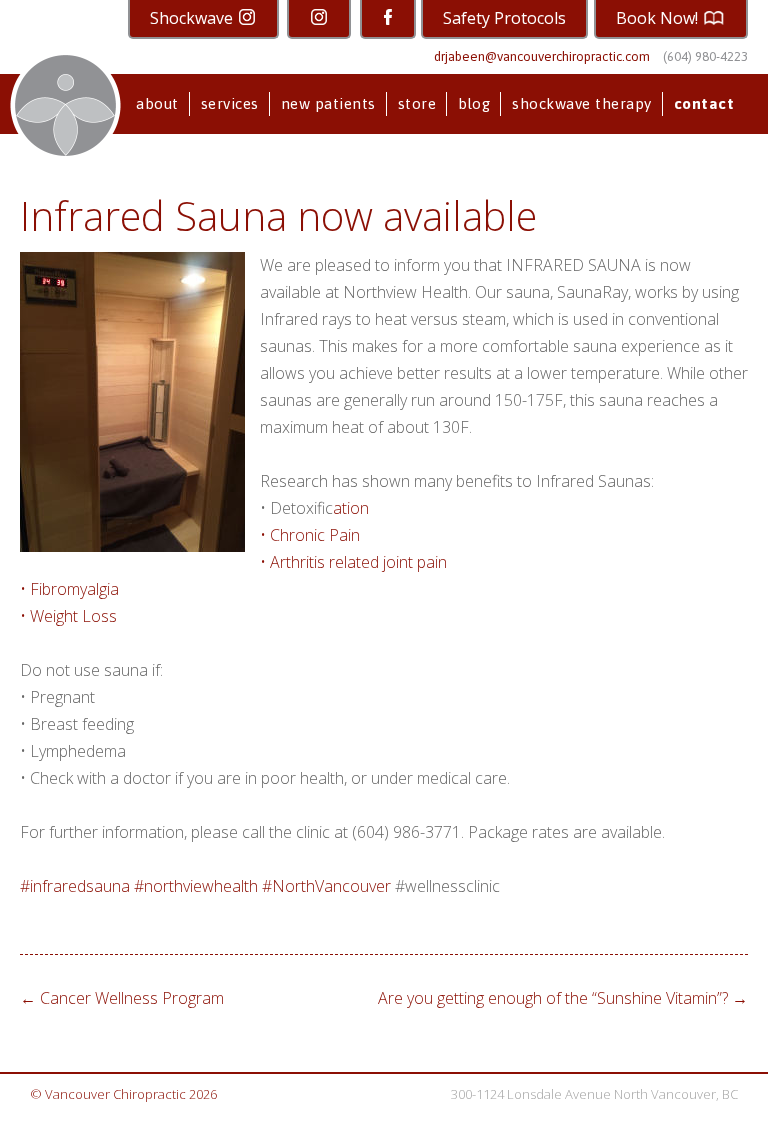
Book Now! (659, 18)
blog (474, 103)
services (230, 103)
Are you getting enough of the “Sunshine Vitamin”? (563, 998)
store (417, 103)
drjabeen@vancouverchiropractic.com (542, 56)
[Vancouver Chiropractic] (65, 105)
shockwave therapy (582, 103)
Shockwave (193, 18)
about (157, 103)
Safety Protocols (504, 18)
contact (704, 103)
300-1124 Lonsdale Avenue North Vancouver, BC (594, 1094)
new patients (328, 103)
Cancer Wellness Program (122, 998)
